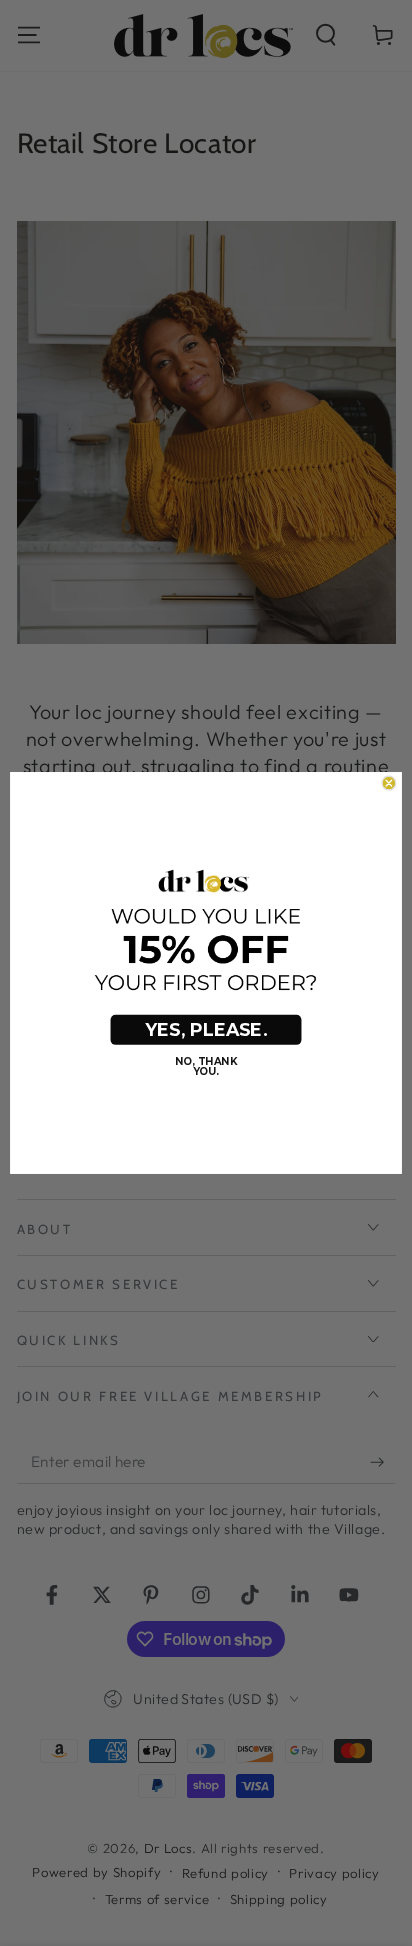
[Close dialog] (389, 783)
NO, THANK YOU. (206, 1067)
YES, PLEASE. (206, 1030)
